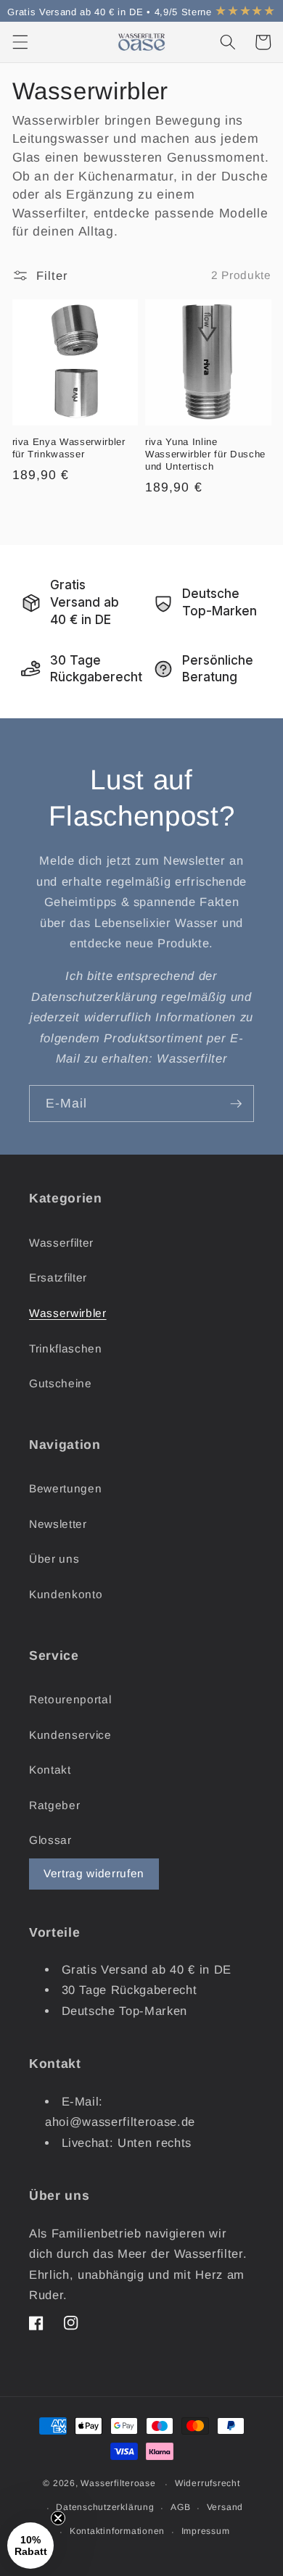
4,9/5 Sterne (215, 12)
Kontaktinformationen (117, 2531)
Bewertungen (65, 1488)
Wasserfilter (61, 1243)
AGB (180, 2507)
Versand (225, 2507)
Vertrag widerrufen (94, 1873)
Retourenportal (70, 1699)
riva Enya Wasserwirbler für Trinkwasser (69, 448)
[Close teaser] (58, 2518)
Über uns (54, 1559)
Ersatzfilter (58, 1277)
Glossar (50, 1840)
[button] (20, 42)
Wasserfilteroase (118, 2484)
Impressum (206, 2531)
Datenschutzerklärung (105, 2507)
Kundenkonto (66, 1594)
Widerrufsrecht (208, 2483)
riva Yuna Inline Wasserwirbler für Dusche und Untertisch (205, 454)
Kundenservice (70, 1735)
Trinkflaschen (66, 1349)
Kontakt (50, 1770)
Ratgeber (54, 1805)
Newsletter (58, 1524)
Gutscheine (61, 1383)
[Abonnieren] (236, 1104)
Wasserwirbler (68, 1313)
